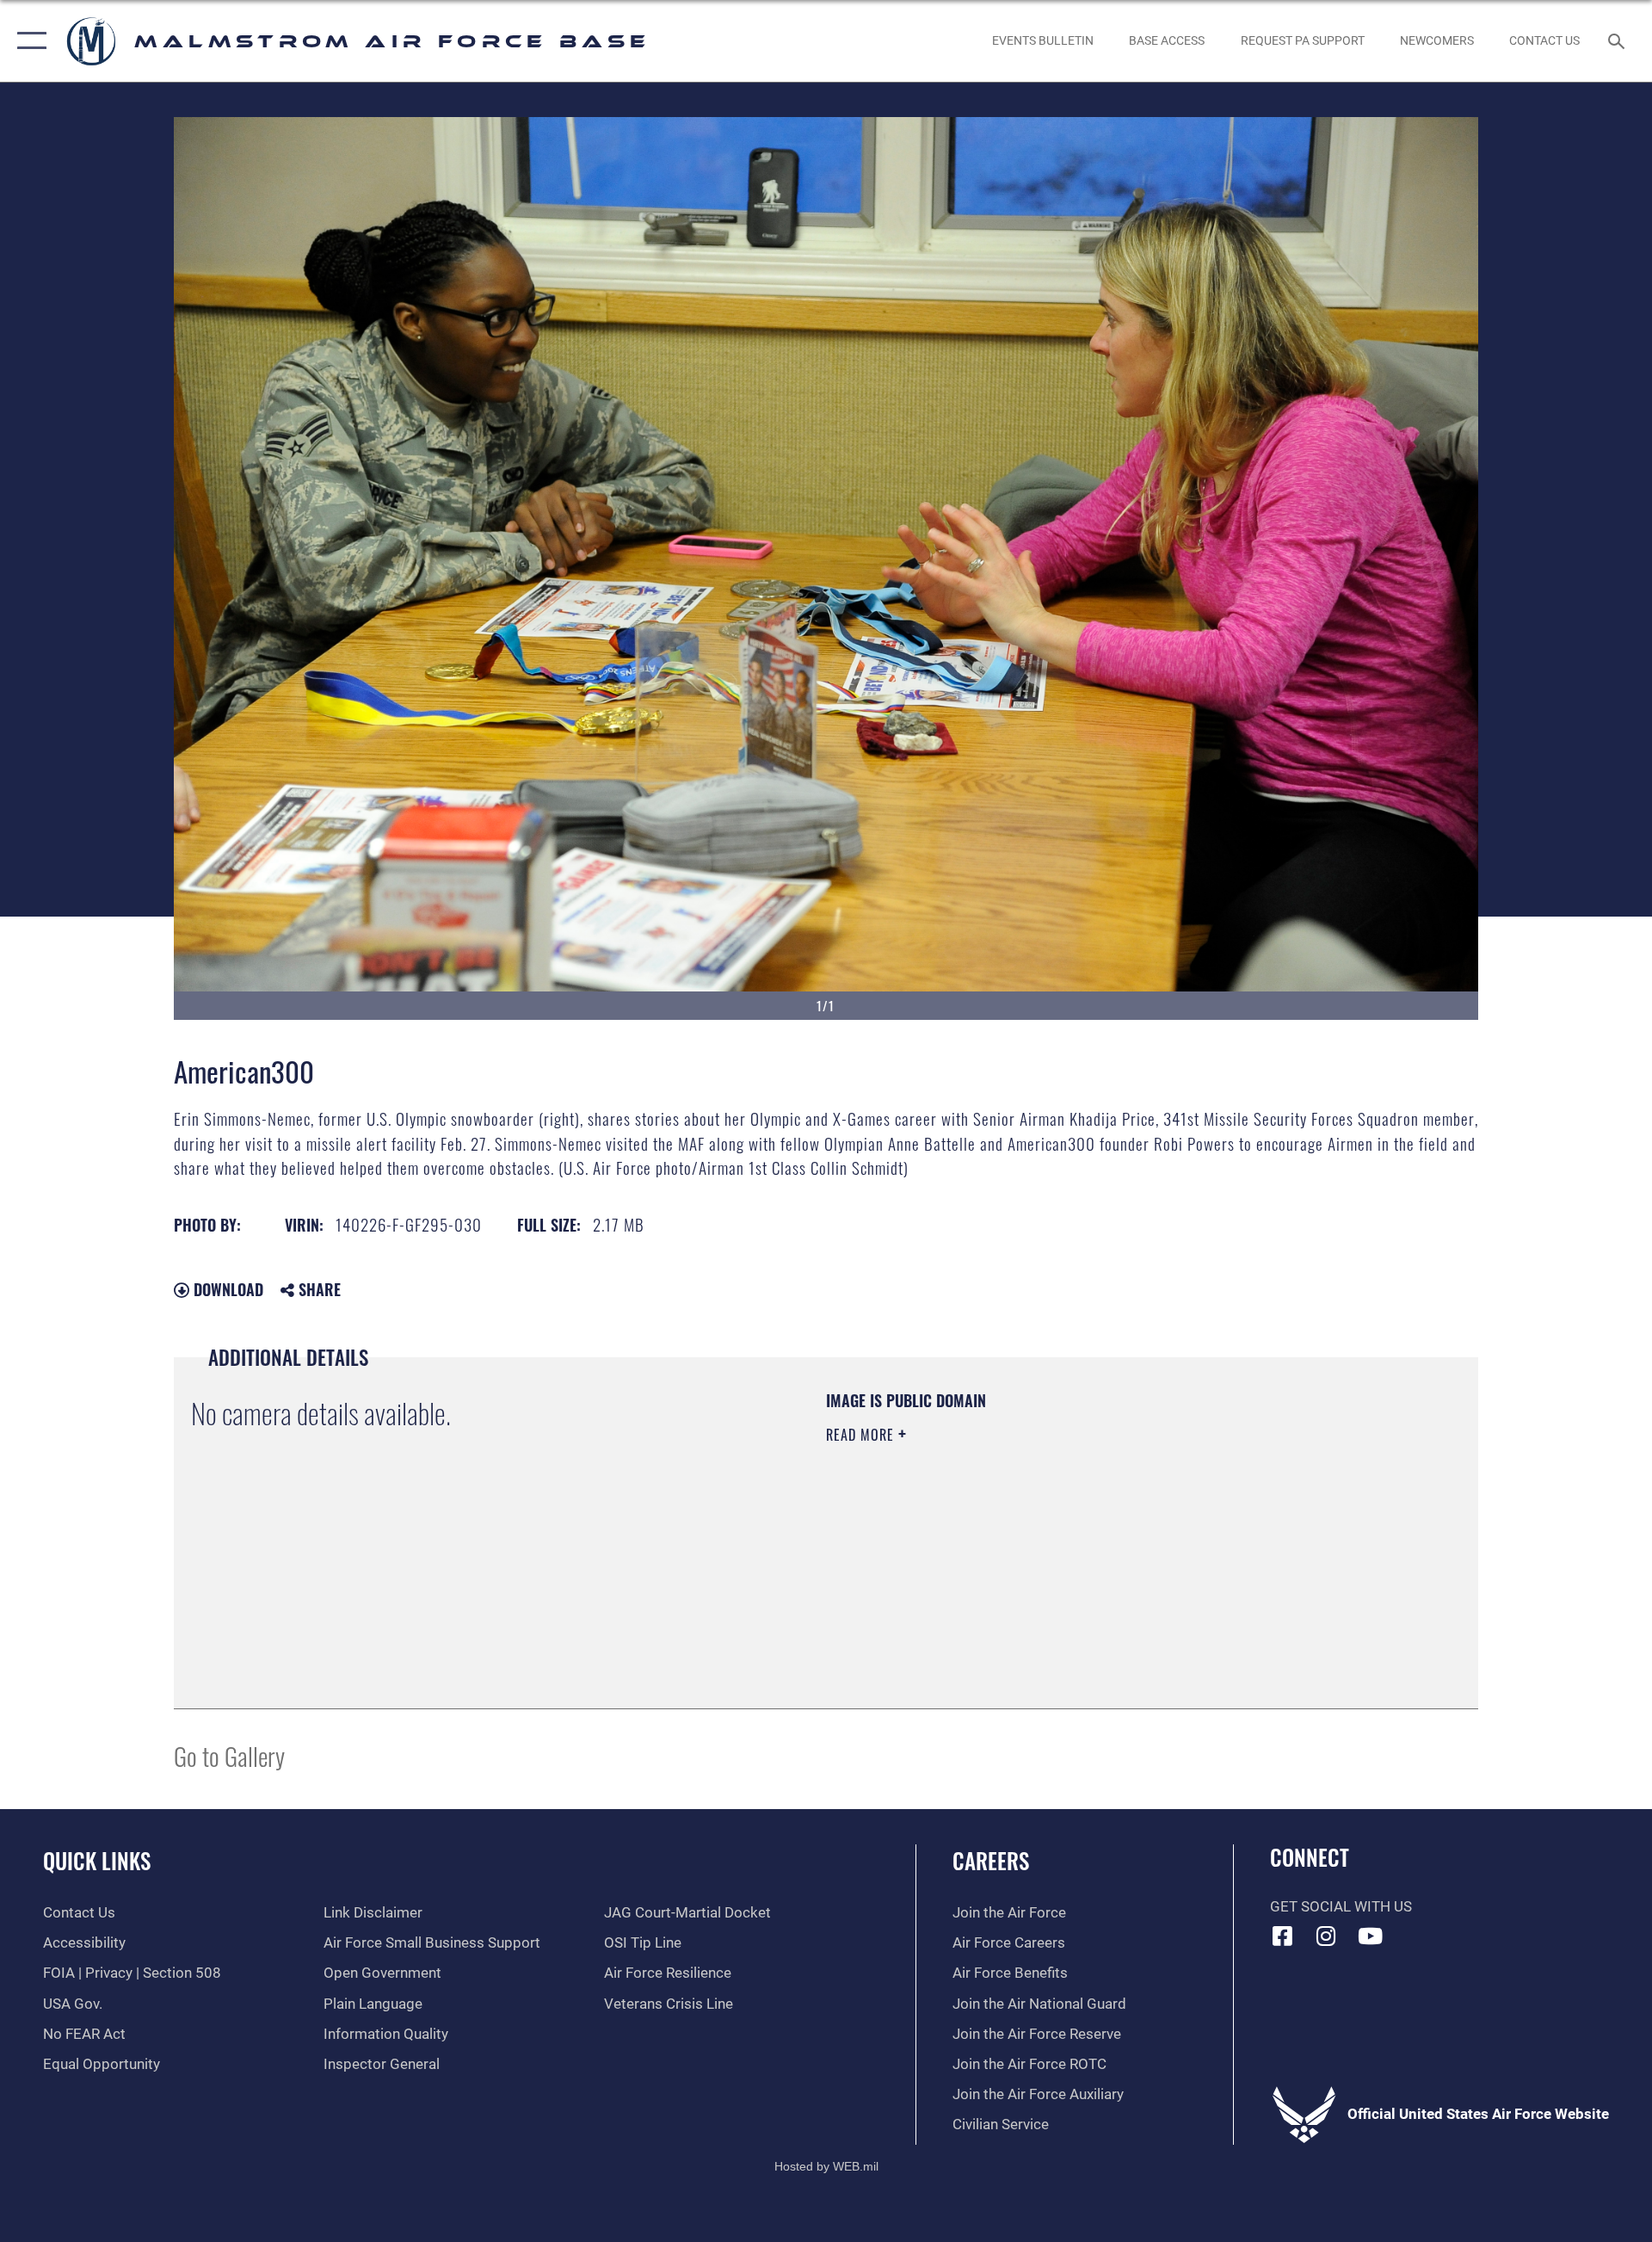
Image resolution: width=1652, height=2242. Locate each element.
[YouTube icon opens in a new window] (1370, 1936)
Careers (991, 1860)
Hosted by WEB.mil (826, 2166)
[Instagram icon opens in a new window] (1326, 1936)
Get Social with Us (1341, 1907)
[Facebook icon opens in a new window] (1283, 1936)
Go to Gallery (229, 1755)
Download (226, 1289)
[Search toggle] (1618, 41)
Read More (862, 1435)
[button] (28, 41)
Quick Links (97, 1860)
